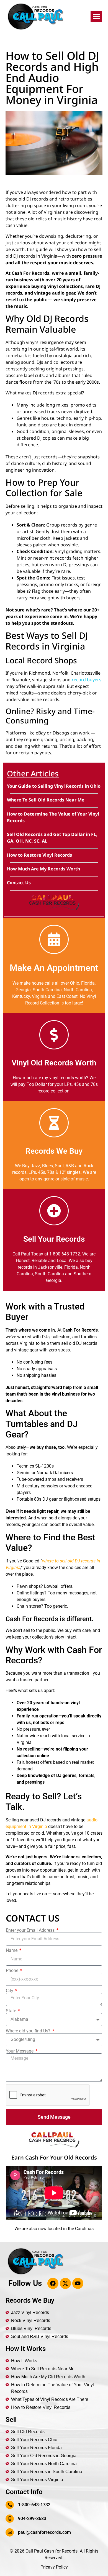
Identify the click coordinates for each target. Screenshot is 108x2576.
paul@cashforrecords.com (44, 2532)
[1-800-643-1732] (10, 2505)
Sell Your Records (54, 1239)
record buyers (87, 680)
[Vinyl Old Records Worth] (54, 1035)
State (11, 2011)
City (10, 1991)
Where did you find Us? (29, 2031)
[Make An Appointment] (54, 939)
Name (12, 1950)
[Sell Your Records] (54, 1211)
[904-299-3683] (10, 2519)
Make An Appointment (54, 968)
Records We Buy (54, 1151)
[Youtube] (78, 2283)
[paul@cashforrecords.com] (10, 2532)
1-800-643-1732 (34, 2505)
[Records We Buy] (54, 1123)
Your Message (20, 2051)
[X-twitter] (65, 2283)
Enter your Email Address (31, 1930)
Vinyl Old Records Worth (54, 1063)
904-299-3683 (32, 2518)
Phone (13, 1971)
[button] (96, 17)
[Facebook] (53, 2283)
